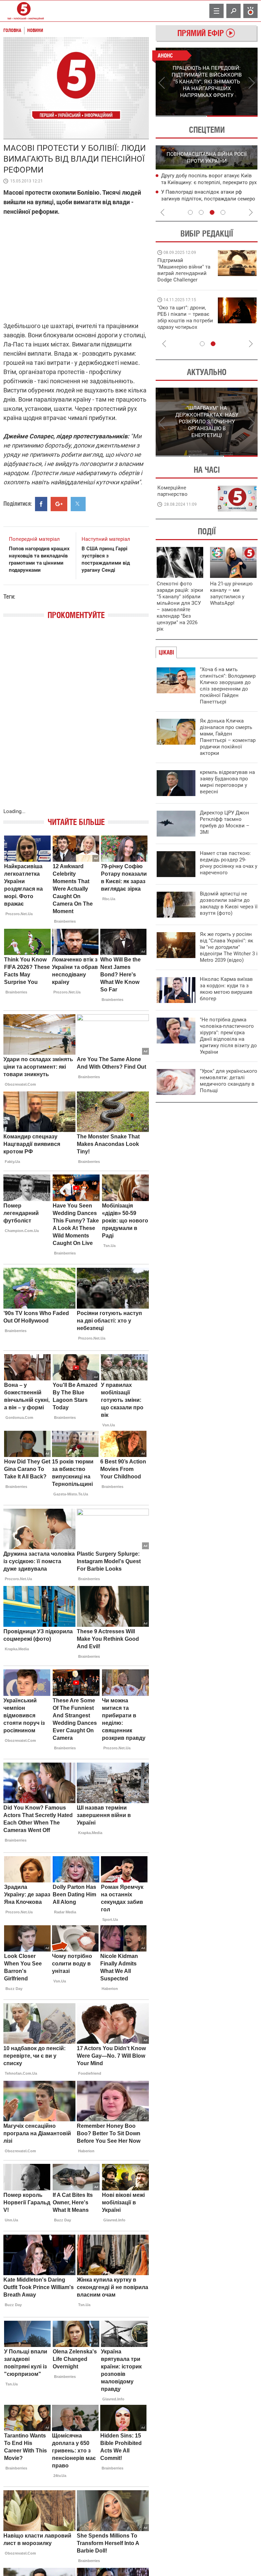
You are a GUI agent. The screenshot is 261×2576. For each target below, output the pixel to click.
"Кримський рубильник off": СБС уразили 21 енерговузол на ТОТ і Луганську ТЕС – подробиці (201, 183)
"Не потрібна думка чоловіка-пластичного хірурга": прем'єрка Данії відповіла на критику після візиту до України (228, 1036)
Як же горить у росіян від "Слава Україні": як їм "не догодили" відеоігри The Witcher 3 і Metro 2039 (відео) (229, 947)
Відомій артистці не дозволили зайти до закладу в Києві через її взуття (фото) (229, 903)
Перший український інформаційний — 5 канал (24, 11)
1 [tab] (181, 116)
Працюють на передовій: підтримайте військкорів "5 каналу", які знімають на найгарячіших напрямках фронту (185, 280)
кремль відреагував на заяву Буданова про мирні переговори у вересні (227, 782)
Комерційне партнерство (172, 491)
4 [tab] (223, 212)
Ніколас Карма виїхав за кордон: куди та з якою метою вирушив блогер (226, 989)
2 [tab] (232, 116)
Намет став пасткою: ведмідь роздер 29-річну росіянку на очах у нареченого (229, 863)
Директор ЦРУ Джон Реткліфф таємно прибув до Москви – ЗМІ (225, 822)
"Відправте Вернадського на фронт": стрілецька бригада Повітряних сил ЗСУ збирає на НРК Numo (181, 324)
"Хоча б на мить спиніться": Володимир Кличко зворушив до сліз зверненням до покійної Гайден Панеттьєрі (228, 686)
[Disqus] (76, 721)
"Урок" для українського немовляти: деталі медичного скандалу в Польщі (229, 1081)
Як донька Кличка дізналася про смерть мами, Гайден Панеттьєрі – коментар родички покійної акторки (228, 737)
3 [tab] (212, 212)
